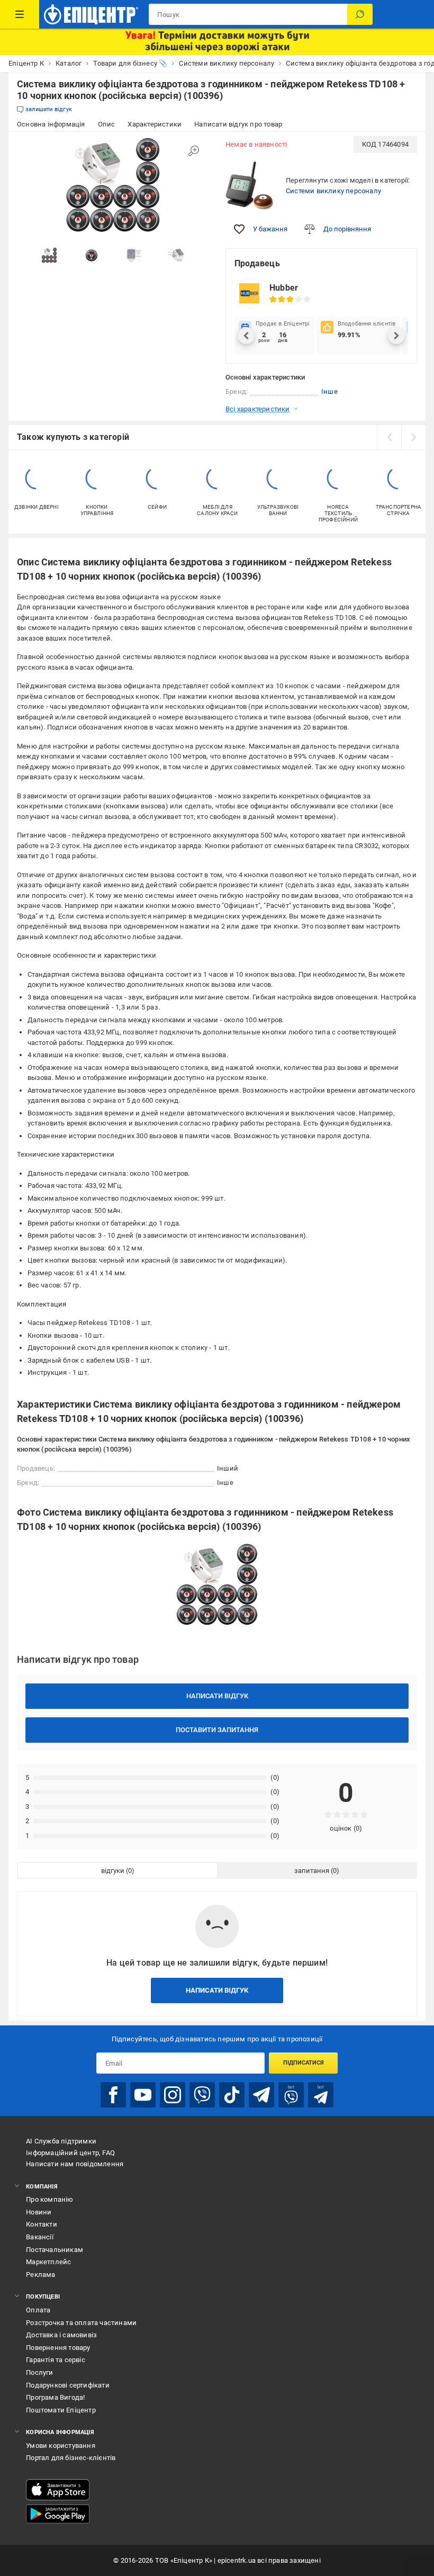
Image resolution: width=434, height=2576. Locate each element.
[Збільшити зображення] (194, 151)
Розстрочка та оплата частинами (81, 2323)
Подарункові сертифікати (68, 2385)
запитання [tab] (312, 1871)
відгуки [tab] (113, 1871)
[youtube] (143, 2095)
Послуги (39, 2372)
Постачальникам (55, 2250)
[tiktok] (232, 2095)
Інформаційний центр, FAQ (70, 2153)
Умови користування (61, 2446)
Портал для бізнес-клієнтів (71, 2458)
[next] (413, 437)
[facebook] (113, 2095)
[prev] (389, 437)
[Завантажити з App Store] (58, 2490)
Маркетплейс (48, 2262)
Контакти (42, 2224)
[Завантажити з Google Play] (58, 2514)
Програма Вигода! (55, 2397)
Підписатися (304, 2063)
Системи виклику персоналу (333, 191)
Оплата (38, 2310)
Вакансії (40, 2237)
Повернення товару (58, 2348)
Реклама (40, 2275)
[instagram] (173, 2095)
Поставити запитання (217, 1730)
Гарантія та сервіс (56, 2360)
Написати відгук (217, 1696)
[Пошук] (360, 14)
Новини (39, 2212)
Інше (329, 391)
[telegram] (261, 2095)
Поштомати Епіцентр (61, 2410)
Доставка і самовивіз (61, 2335)
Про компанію (49, 2199)
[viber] (202, 2095)
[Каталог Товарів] (20, 14)
